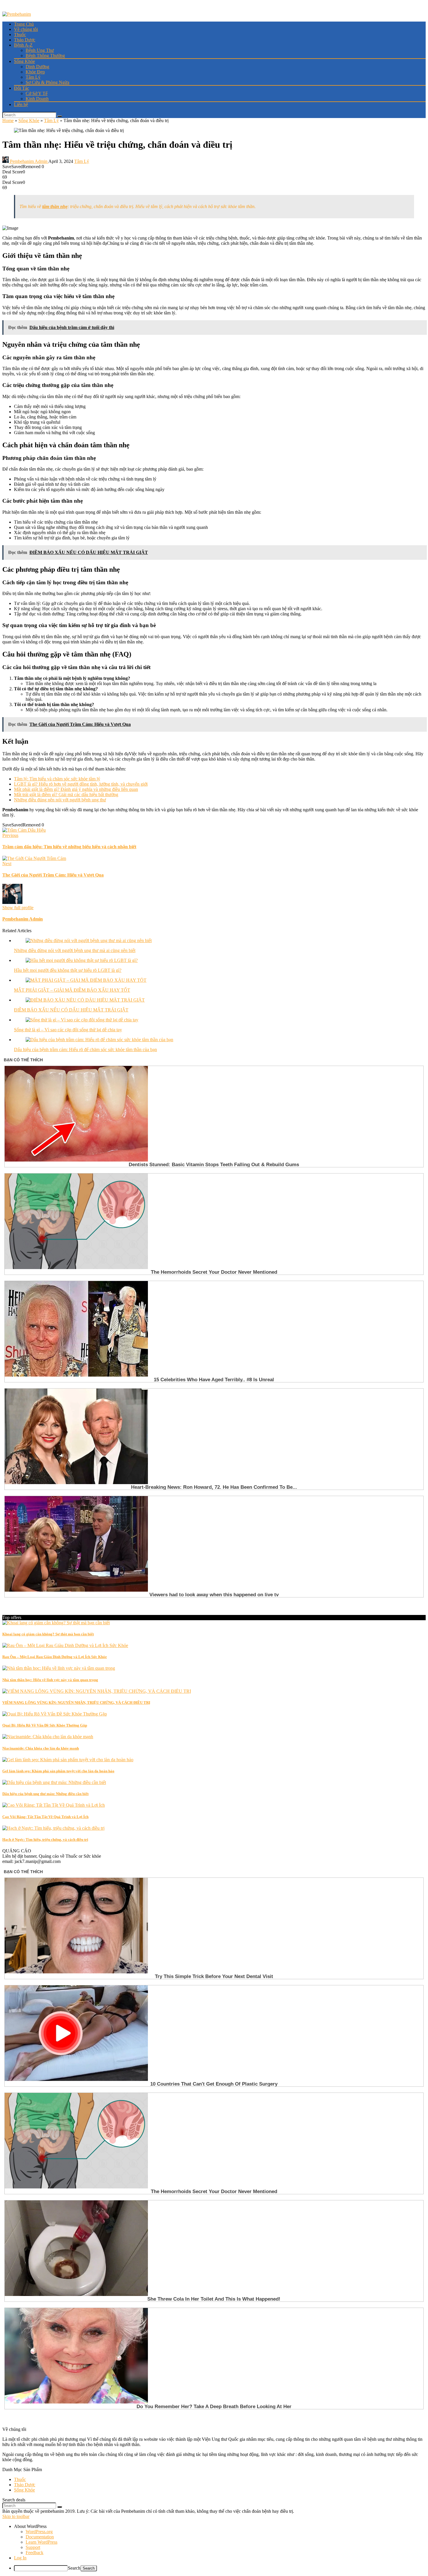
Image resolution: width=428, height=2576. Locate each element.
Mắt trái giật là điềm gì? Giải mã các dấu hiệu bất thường (66, 795)
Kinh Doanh (37, 99)
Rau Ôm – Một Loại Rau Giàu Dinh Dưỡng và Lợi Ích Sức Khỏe (55, 1657)
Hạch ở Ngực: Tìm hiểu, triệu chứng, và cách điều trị (45, 1839)
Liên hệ (21, 104)
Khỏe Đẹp (35, 72)
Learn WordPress (41, 2542)
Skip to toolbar (16, 2516)
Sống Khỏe (24, 61)
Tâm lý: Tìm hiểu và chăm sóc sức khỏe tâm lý (57, 779)
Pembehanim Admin (29, 161)
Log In (20, 2558)
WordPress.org (39, 2532)
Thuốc (20, 35)
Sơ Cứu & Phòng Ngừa (47, 82)
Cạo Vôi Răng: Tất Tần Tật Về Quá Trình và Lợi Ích (45, 1817)
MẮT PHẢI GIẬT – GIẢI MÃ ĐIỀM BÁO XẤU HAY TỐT (72, 990)
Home (8, 120)
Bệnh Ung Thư (40, 50)
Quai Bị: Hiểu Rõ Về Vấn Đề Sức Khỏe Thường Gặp (45, 1725)
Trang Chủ (24, 24)
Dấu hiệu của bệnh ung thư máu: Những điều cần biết (45, 1794)
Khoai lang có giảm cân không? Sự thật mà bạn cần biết (48, 1634)
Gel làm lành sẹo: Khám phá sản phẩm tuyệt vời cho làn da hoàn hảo (58, 1771)
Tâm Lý (33, 77)
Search (74, 2568)
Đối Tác (22, 88)
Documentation (40, 2537)
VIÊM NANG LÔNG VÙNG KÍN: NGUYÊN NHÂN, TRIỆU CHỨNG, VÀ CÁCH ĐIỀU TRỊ (76, 1703)
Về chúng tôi (26, 29)
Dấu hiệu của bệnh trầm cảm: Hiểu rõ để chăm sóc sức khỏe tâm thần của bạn (85, 1049)
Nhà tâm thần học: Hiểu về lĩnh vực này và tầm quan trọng (50, 1680)
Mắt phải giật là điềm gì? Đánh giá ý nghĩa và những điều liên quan (76, 789)
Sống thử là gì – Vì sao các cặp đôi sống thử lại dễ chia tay (68, 1030)
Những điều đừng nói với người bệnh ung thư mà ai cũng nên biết (75, 950)
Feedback (35, 2553)
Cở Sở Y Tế (37, 93)
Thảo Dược (25, 40)
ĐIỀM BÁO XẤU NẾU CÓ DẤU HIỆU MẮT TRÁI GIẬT (71, 1010)
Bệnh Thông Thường (45, 56)
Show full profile (18, 908)
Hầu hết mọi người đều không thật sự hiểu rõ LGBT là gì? (68, 970)
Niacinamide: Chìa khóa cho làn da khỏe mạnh (41, 1748)
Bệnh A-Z (23, 45)
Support (33, 2547)
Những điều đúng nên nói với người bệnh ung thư (60, 800)
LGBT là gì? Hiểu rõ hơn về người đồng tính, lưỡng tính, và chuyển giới (81, 784)
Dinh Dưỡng (37, 67)
